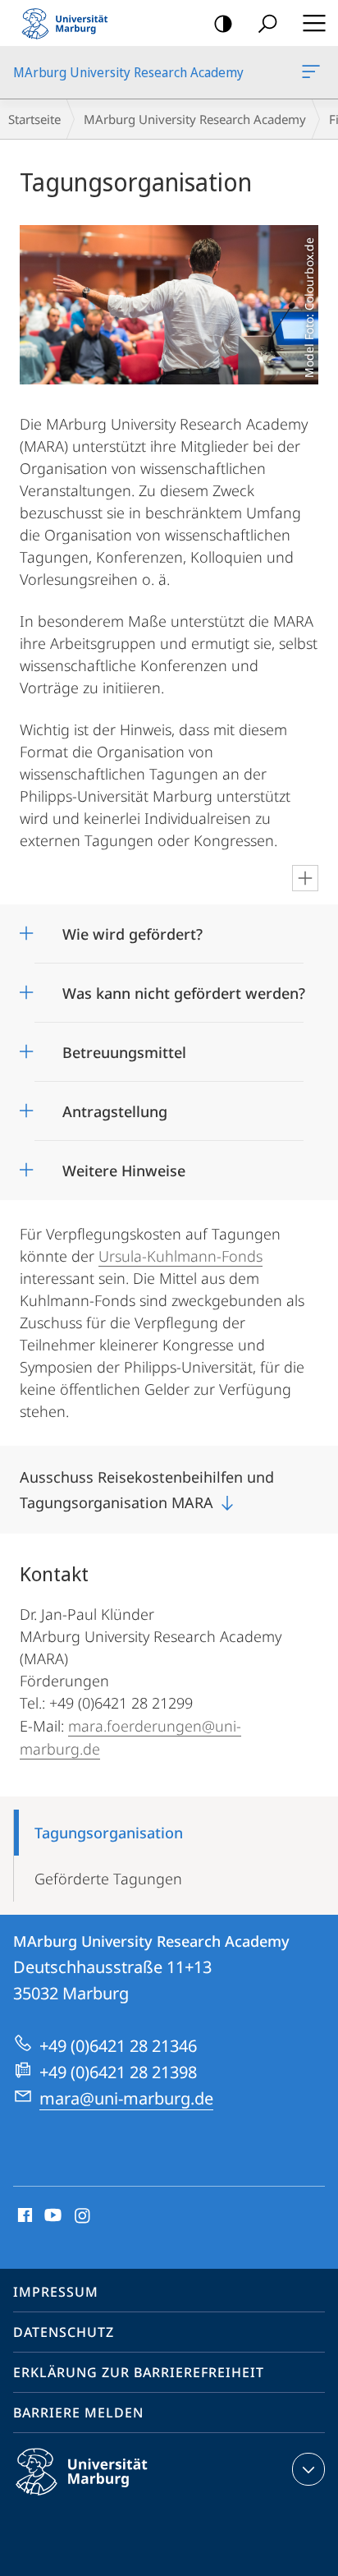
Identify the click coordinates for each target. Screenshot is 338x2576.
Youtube (51, 2216)
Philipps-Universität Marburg (110, 2498)
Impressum (56, 2292)
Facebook (23, 2216)
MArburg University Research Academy (314, 72)
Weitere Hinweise (124, 1165)
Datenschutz (64, 2332)
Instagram (83, 2216)
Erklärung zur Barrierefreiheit (139, 2372)
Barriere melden (78, 2413)
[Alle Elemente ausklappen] (305, 878)
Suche (267, 23)
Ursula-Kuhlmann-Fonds (180, 1256)
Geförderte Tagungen (108, 1879)
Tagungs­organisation (109, 1833)
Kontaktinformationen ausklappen (308, 2469)
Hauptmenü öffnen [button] (314, 23)
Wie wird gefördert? (132, 929)
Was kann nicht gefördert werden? (184, 988)
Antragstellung (115, 1106)
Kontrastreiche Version (223, 23)
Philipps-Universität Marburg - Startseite (70, 23)
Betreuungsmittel (124, 1047)
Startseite (34, 119)
